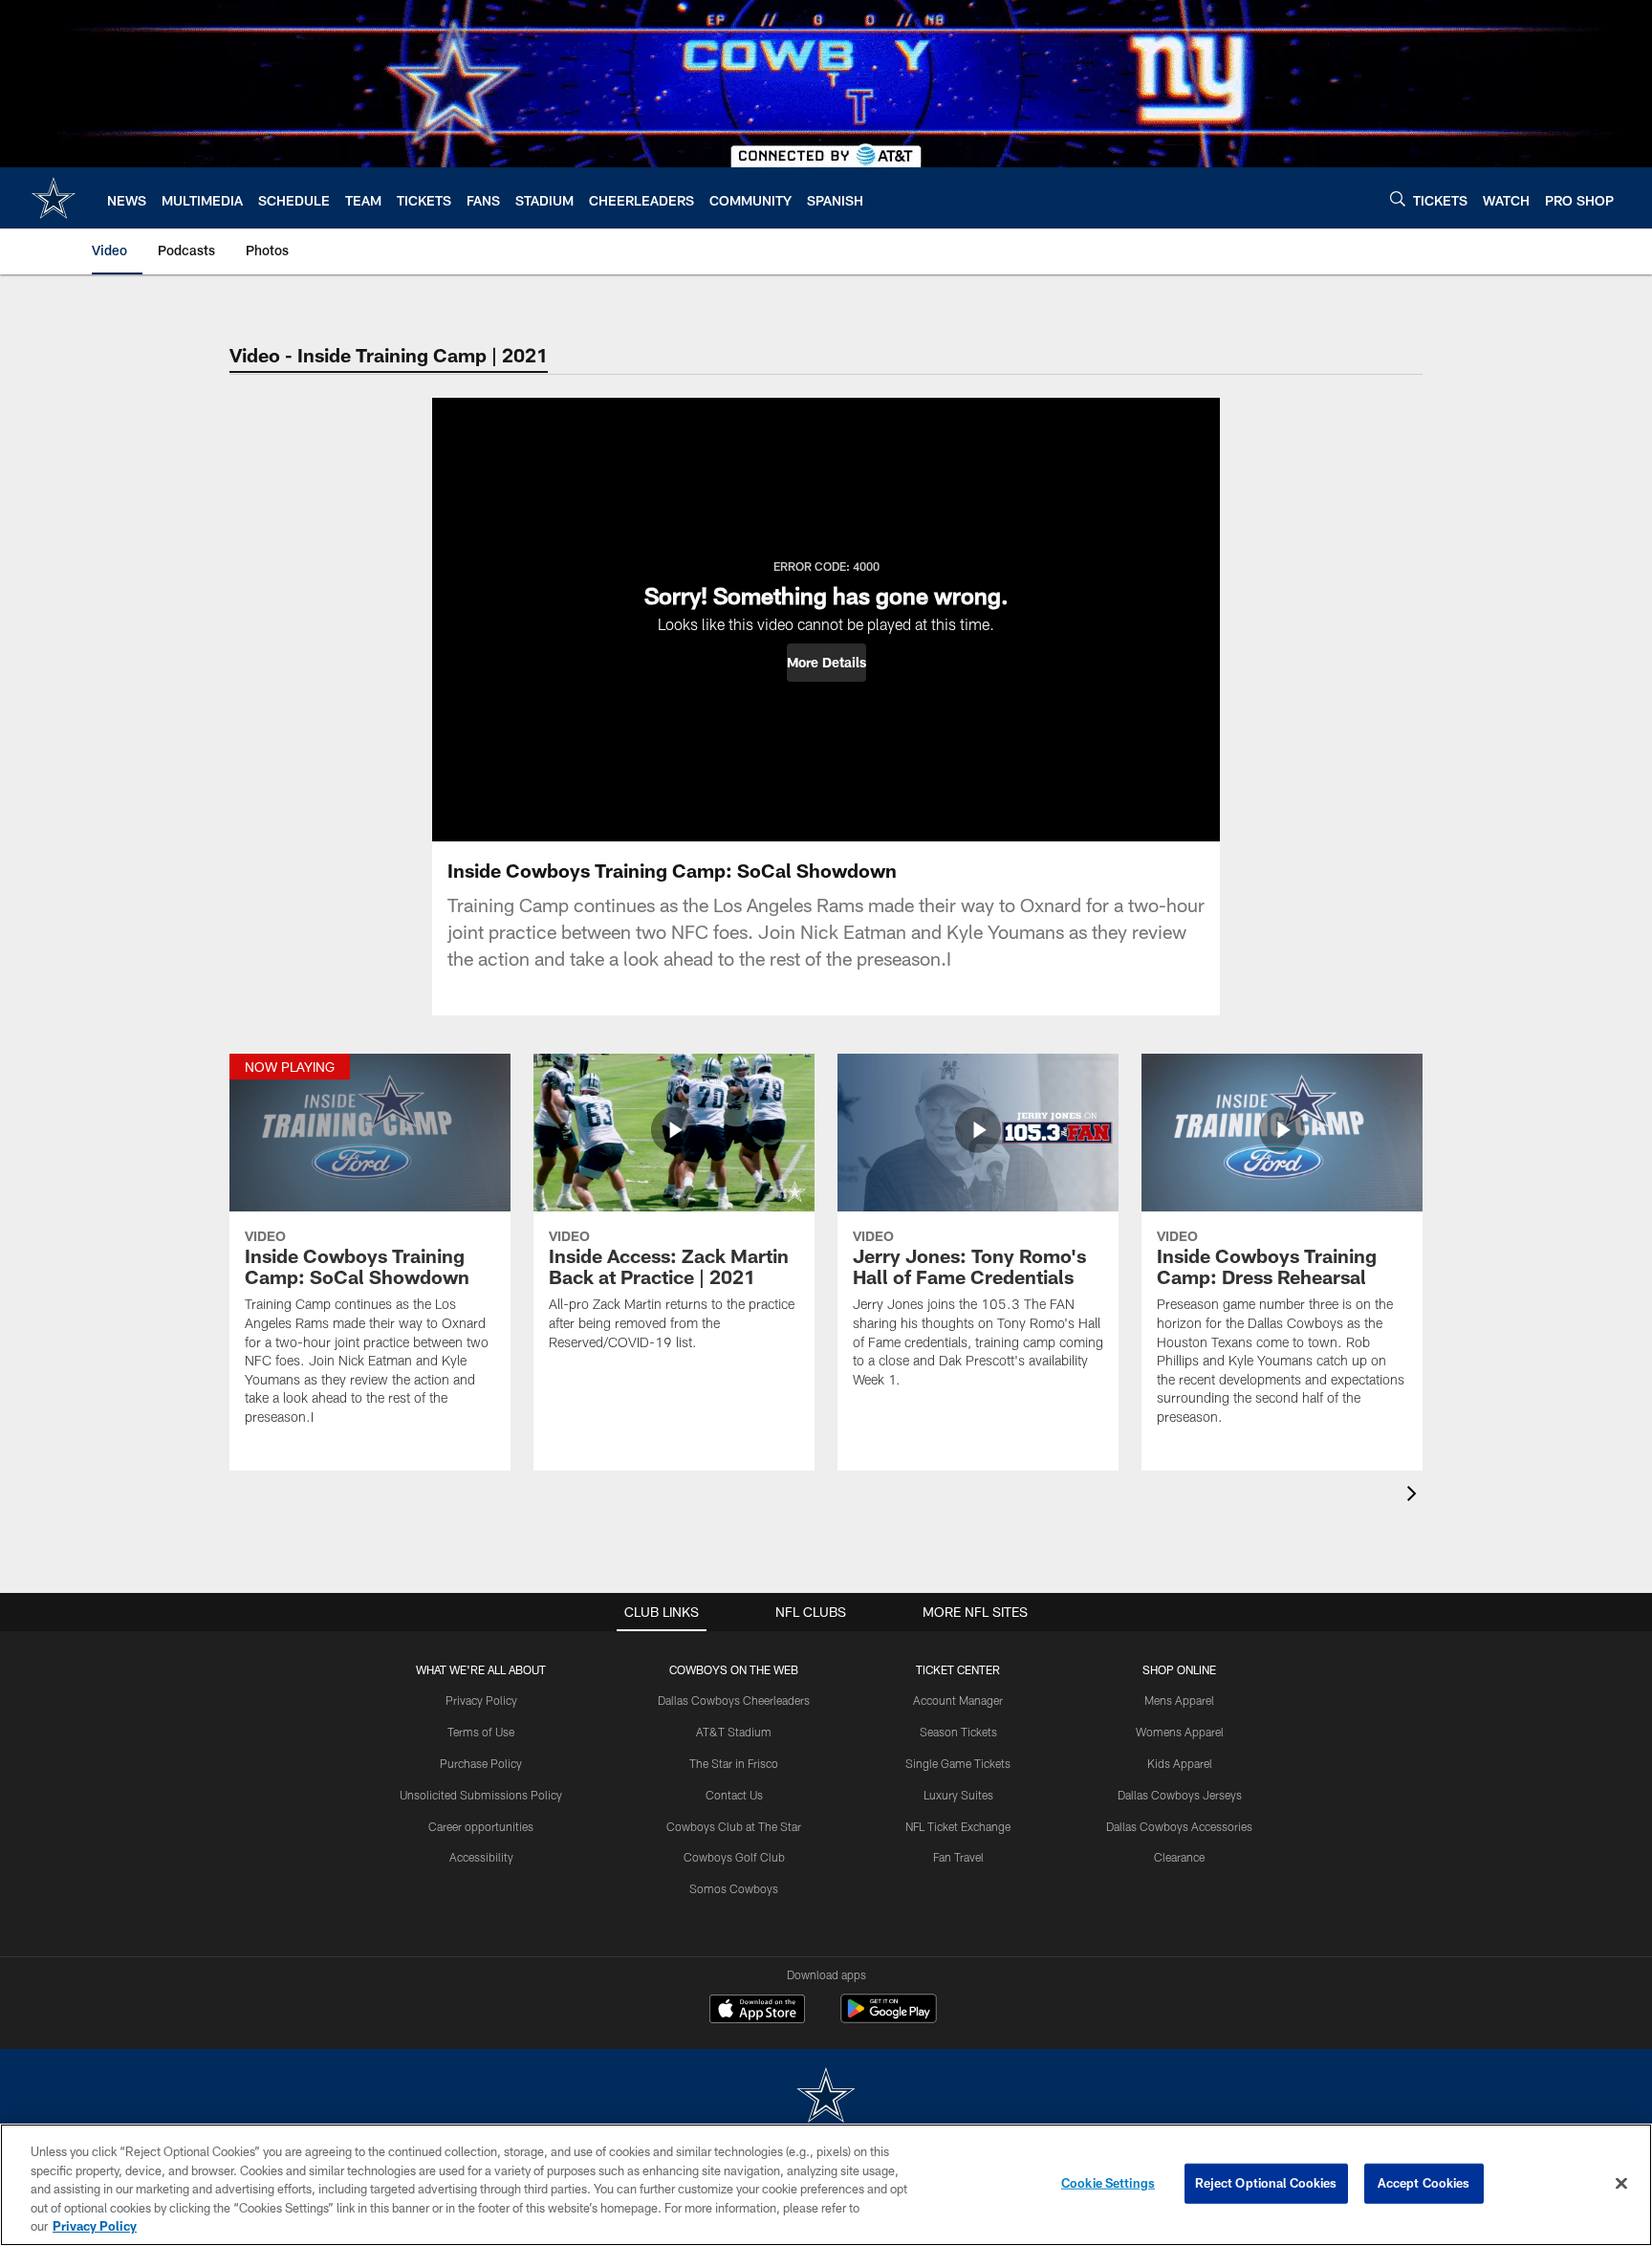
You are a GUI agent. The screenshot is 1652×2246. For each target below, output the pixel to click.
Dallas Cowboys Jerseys (1180, 1795)
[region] (826, 2185)
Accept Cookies (1424, 2183)
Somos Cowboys (734, 1888)
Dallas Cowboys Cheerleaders (734, 1700)
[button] (826, 663)
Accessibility (481, 1857)
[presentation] (1415, 1496)
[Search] (1398, 198)
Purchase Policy (481, 1763)
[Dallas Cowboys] (826, 2097)
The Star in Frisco (734, 1763)
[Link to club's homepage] (54, 198)
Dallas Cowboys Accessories (1179, 1826)
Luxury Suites (958, 1795)
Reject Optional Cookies (1266, 2183)
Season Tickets (958, 1732)
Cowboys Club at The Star (734, 1826)
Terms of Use (481, 1732)
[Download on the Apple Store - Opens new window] (757, 2011)
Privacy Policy (481, 1700)
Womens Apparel (1180, 1732)
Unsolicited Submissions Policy (481, 1795)
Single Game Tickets (958, 1763)
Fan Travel (958, 1857)
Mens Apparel (1179, 1700)
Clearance (1179, 1857)
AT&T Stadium (734, 1732)
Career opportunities (481, 1826)
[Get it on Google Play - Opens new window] (889, 2018)
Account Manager (958, 1700)
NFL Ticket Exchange (958, 1826)
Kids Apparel (1180, 1763)
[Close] (1621, 2184)
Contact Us (734, 1795)
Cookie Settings (1108, 2183)
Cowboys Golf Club (734, 1857)
